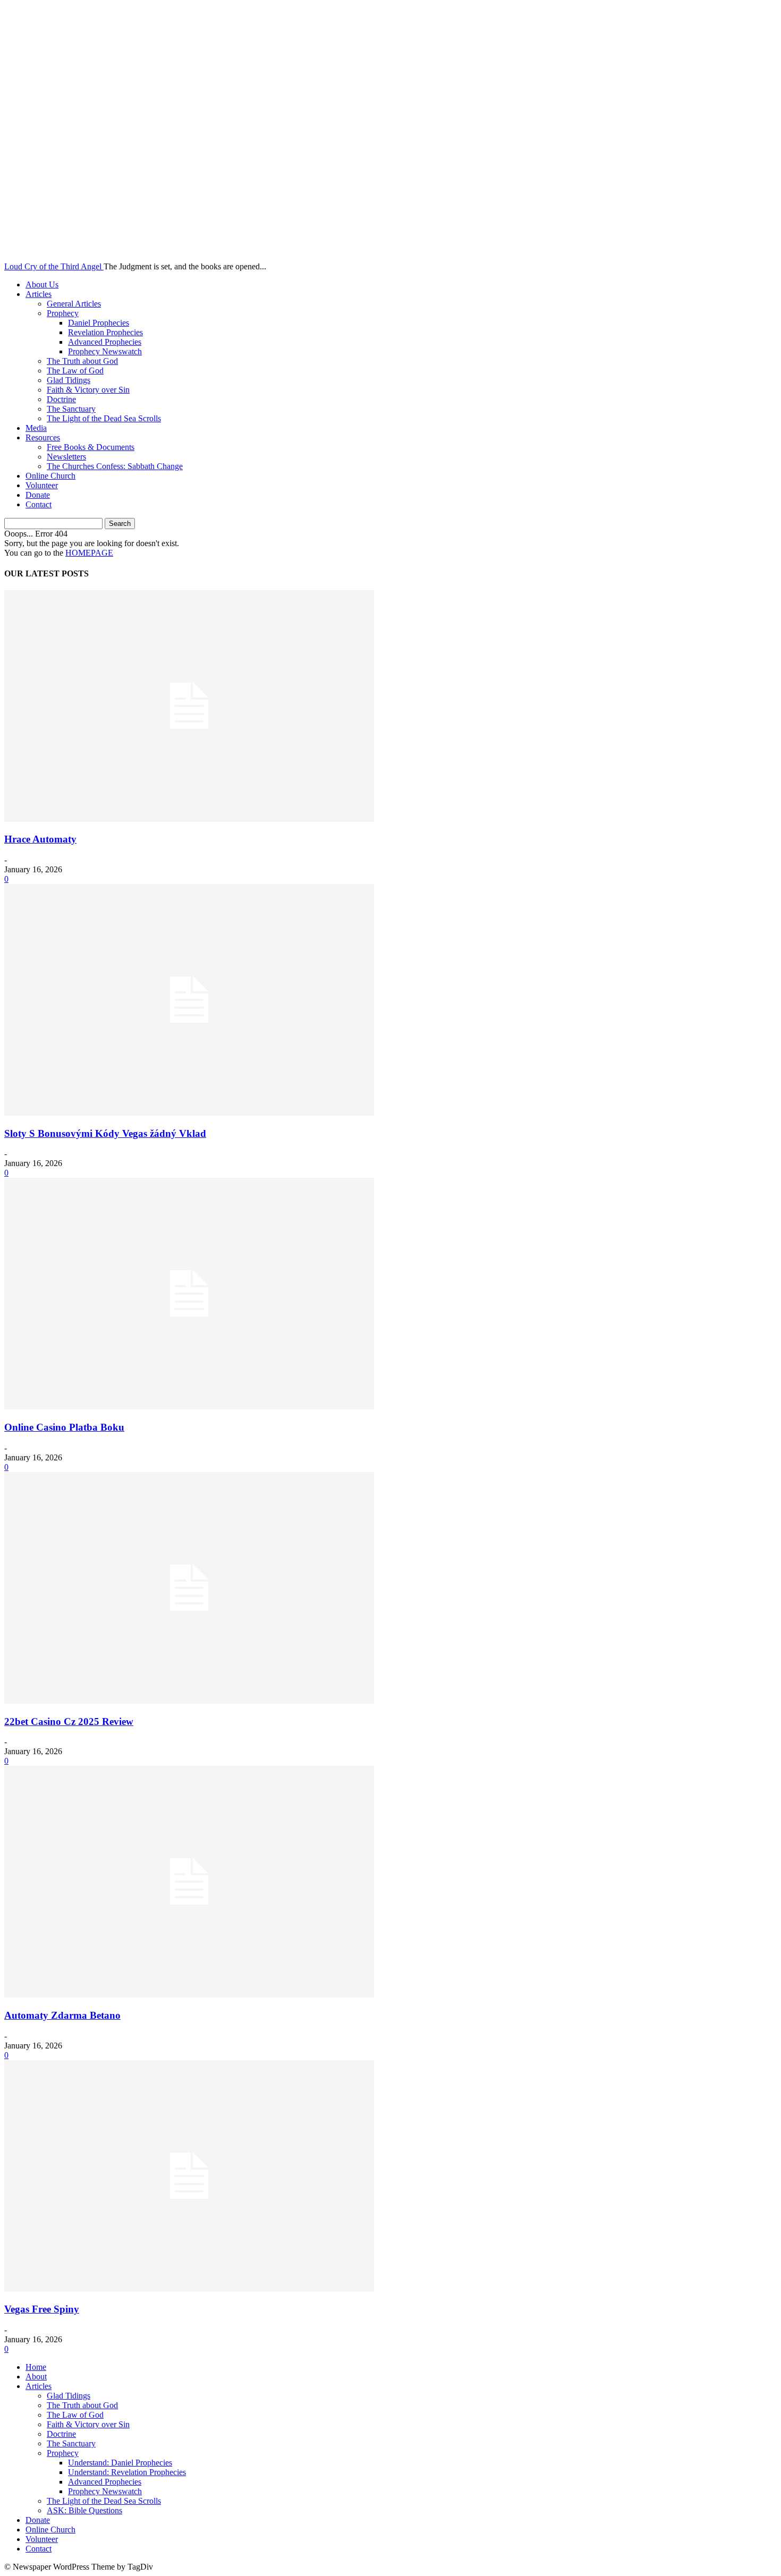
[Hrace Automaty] (189, 819)
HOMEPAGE (89, 553)
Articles (39, 294)
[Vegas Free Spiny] (189, 2289)
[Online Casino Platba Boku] (189, 1406)
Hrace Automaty (40, 839)
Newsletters (66, 457)
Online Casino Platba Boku (64, 1427)
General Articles (74, 304)
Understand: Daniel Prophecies (120, 2463)
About (36, 2377)
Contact (39, 504)
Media (36, 428)
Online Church (50, 476)
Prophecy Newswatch (105, 351)
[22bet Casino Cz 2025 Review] (189, 1701)
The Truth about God (82, 361)
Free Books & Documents (91, 447)
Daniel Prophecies (99, 323)
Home (36, 2367)
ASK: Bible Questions (84, 2510)
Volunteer (42, 485)
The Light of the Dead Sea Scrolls (104, 418)
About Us (42, 284)
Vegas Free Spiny (42, 2309)
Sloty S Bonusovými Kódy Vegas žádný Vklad (105, 1133)
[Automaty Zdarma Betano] (189, 1995)
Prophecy (63, 313)
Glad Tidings (69, 380)
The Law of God (75, 371)
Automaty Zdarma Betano (62, 2015)
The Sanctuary (71, 409)
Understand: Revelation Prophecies (127, 2472)
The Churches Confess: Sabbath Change (115, 466)
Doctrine (61, 399)
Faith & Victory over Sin (88, 390)
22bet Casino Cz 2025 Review (69, 1721)
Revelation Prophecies (105, 332)
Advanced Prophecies (105, 342)
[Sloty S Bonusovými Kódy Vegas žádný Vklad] (189, 1113)
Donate (38, 495)
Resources (43, 437)
